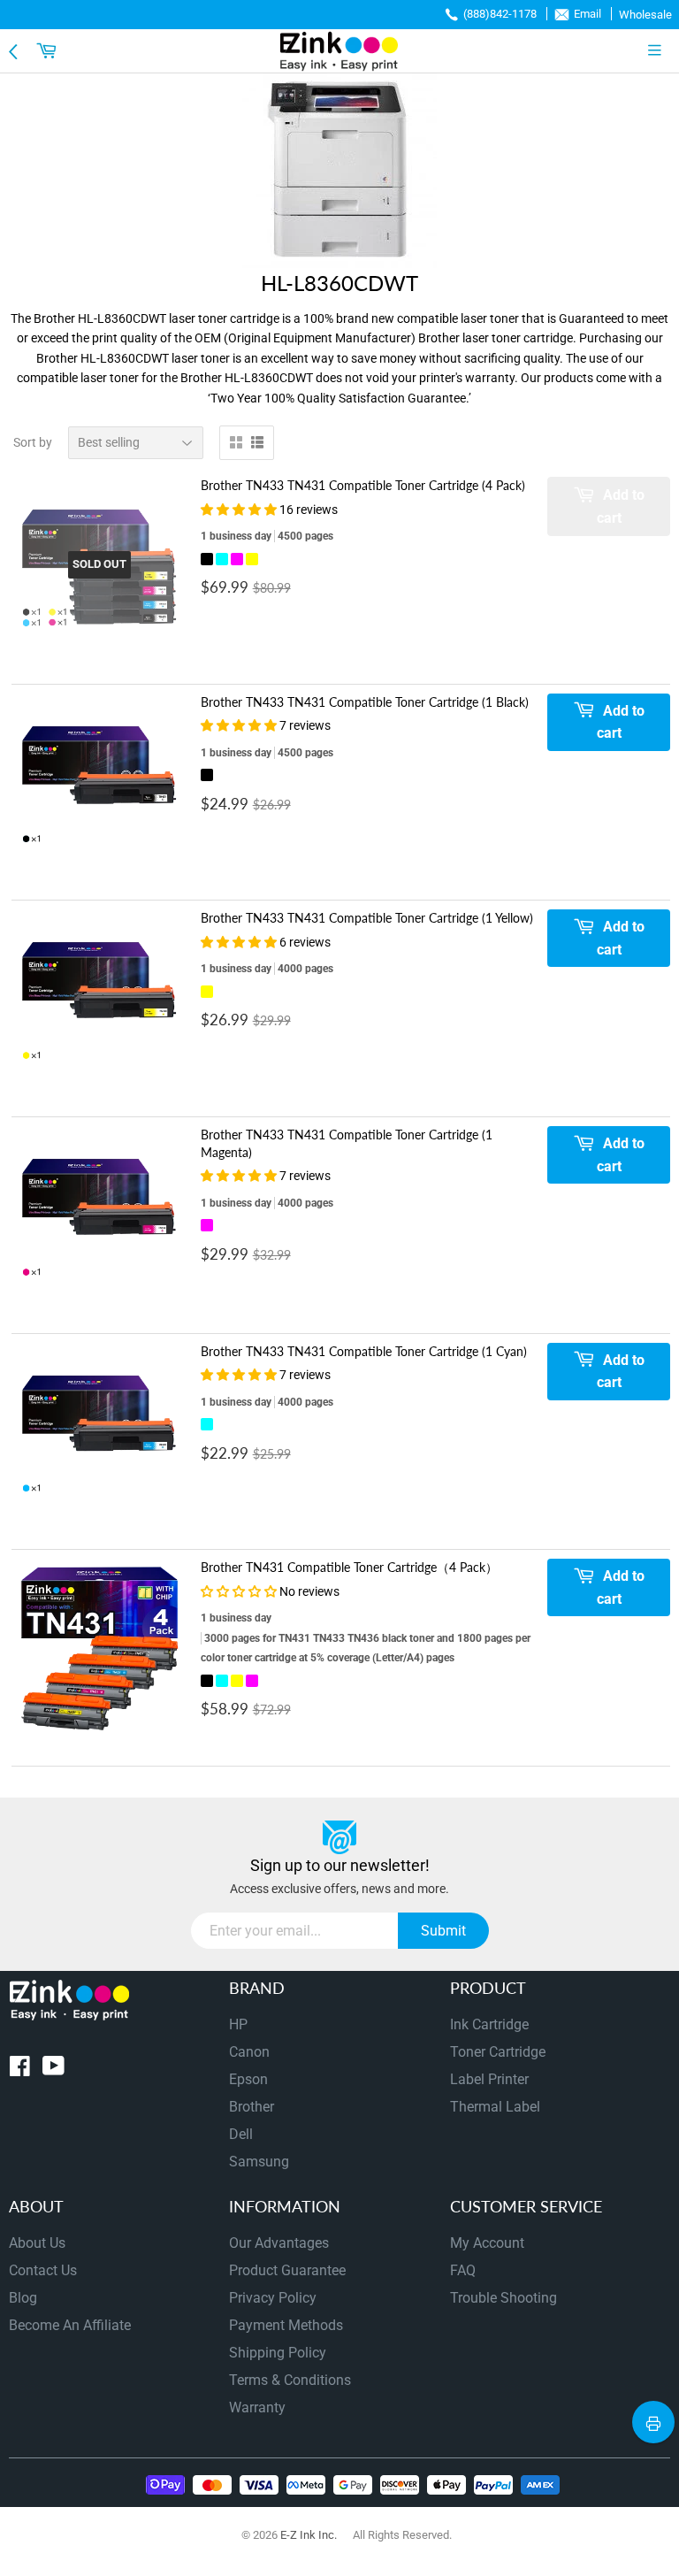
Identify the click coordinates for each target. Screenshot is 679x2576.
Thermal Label (495, 2107)
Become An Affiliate (70, 2325)
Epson (248, 2079)
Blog (23, 2298)
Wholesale (645, 15)
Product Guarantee (287, 2270)
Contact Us (43, 2270)
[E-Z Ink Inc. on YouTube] (53, 2070)
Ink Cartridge (489, 2024)
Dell (241, 2134)
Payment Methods (286, 2325)
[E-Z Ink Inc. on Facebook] (20, 2070)
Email (587, 14)
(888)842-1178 (500, 14)
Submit (443, 1931)
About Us (37, 2243)
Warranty (257, 2407)
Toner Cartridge (498, 2052)
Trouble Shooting (504, 2298)
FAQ (463, 2270)
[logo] (339, 51)
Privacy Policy (273, 2298)
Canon (249, 2052)
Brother (252, 2107)
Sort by (33, 442)
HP (238, 2024)
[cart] (49, 50)
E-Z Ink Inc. (309, 2535)
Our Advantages (279, 2243)
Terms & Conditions (290, 2380)
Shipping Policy (278, 2353)
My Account (487, 2243)
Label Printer (489, 2079)
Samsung (259, 2162)
